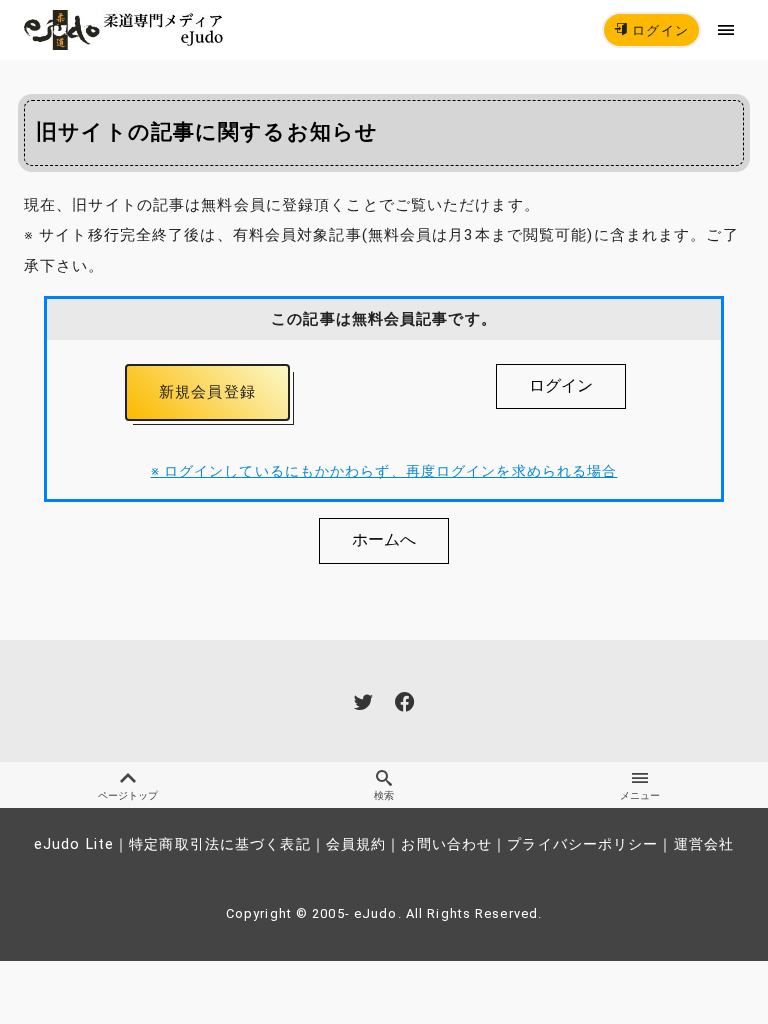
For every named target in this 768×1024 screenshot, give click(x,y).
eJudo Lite (74, 844)
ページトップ (128, 795)
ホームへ (384, 539)
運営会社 (704, 844)
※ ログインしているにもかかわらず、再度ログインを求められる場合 (384, 471)
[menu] (726, 29)
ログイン (658, 30)
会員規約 (356, 844)
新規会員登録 (207, 392)
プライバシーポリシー (582, 844)
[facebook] (404, 701)
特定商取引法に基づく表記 (219, 844)
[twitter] (363, 701)
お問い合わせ (446, 844)
